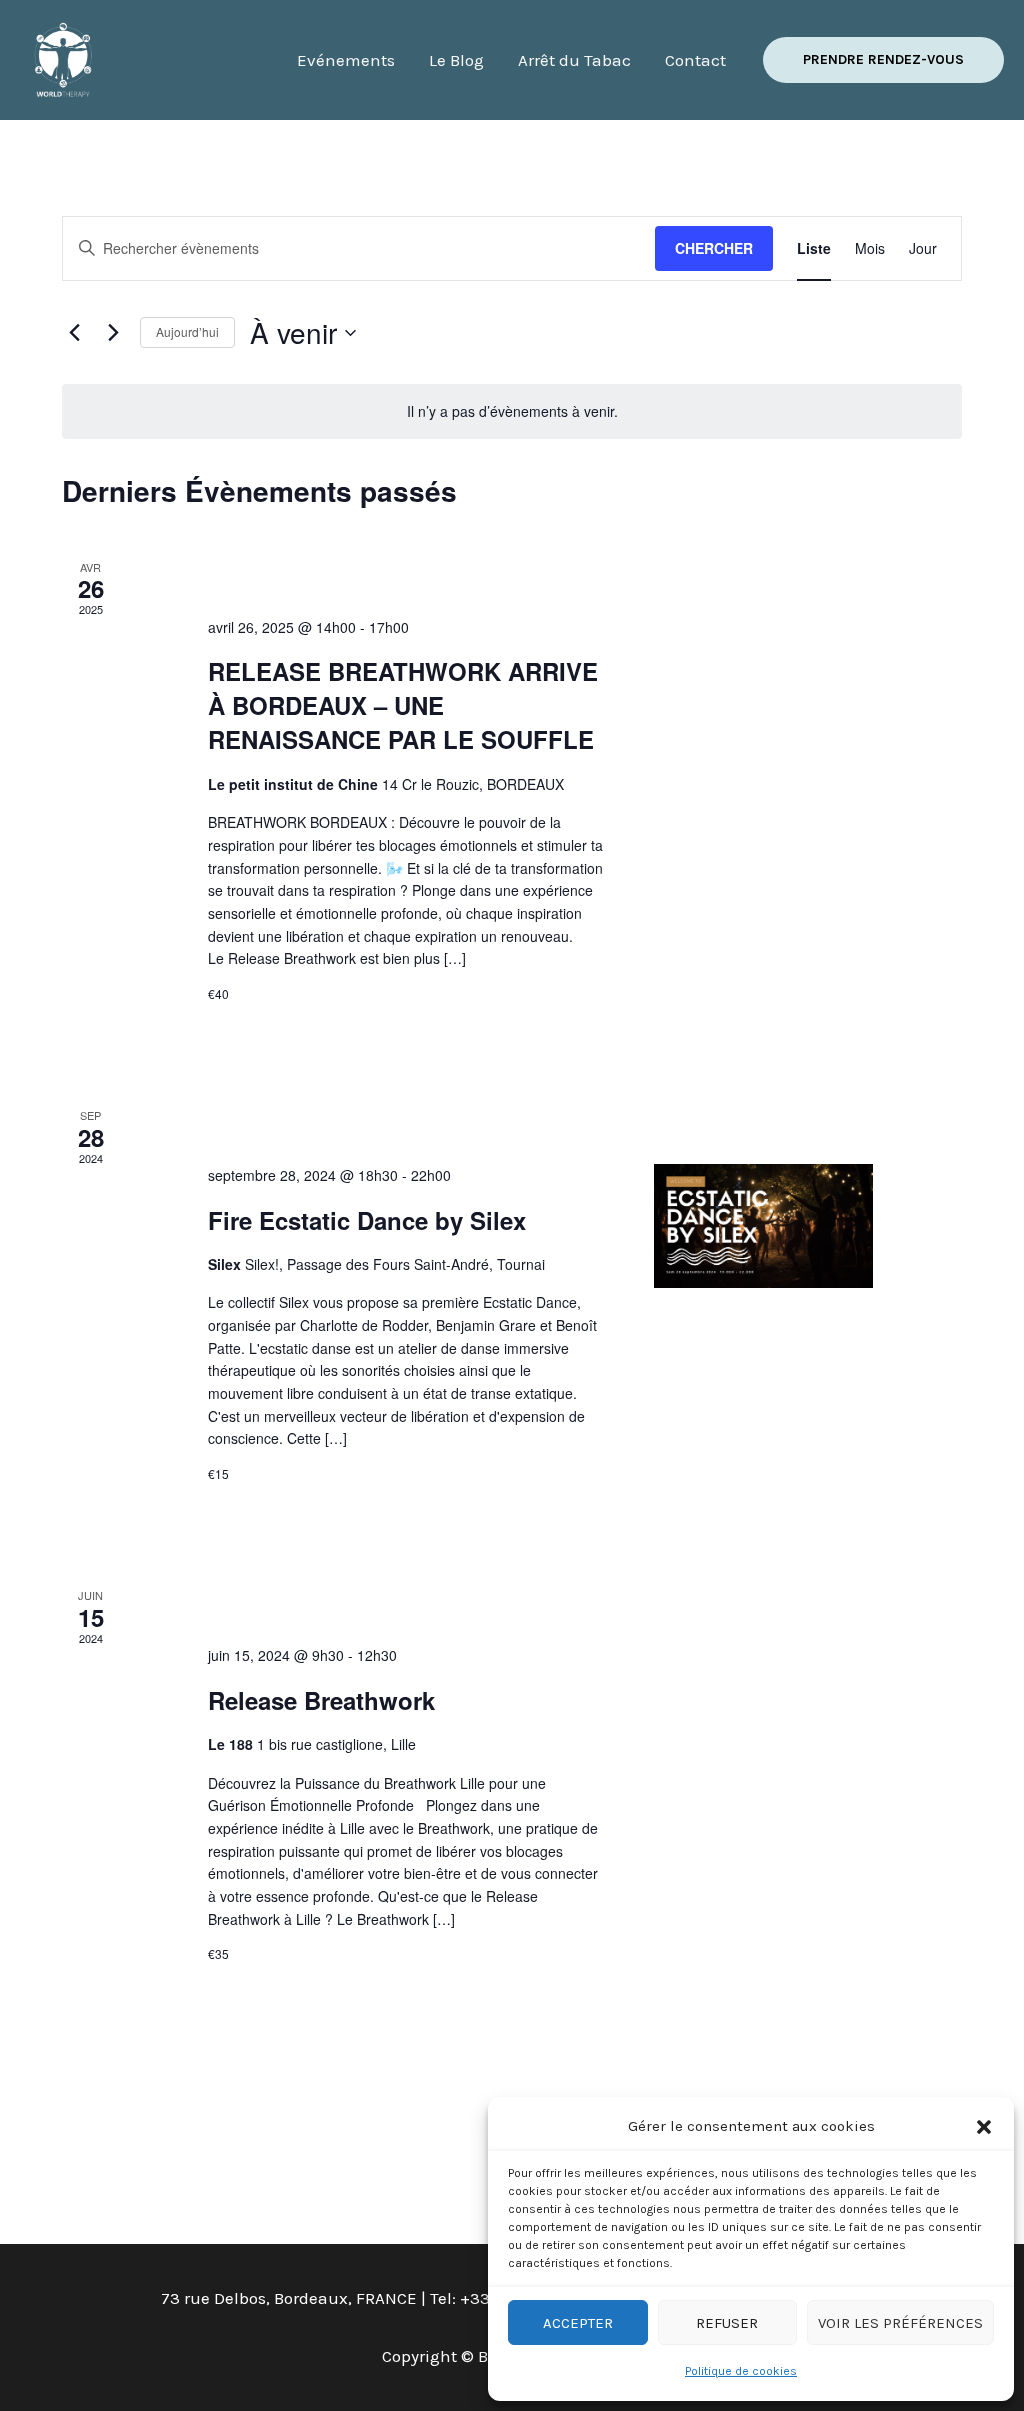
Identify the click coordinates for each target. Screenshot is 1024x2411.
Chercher (714, 248)
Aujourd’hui (187, 331)
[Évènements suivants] (113, 333)
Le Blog (456, 60)
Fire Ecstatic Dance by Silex (367, 1220)
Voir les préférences (900, 2323)
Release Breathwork (321, 1700)
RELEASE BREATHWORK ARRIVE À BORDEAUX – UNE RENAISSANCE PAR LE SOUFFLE (403, 705)
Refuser (727, 2323)
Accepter (578, 2323)
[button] (984, 2127)
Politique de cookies (741, 2371)
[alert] (512, 411)
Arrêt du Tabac (574, 60)
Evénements (346, 60)
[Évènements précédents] (74, 333)
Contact (695, 60)
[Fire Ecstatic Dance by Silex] (763, 1226)
